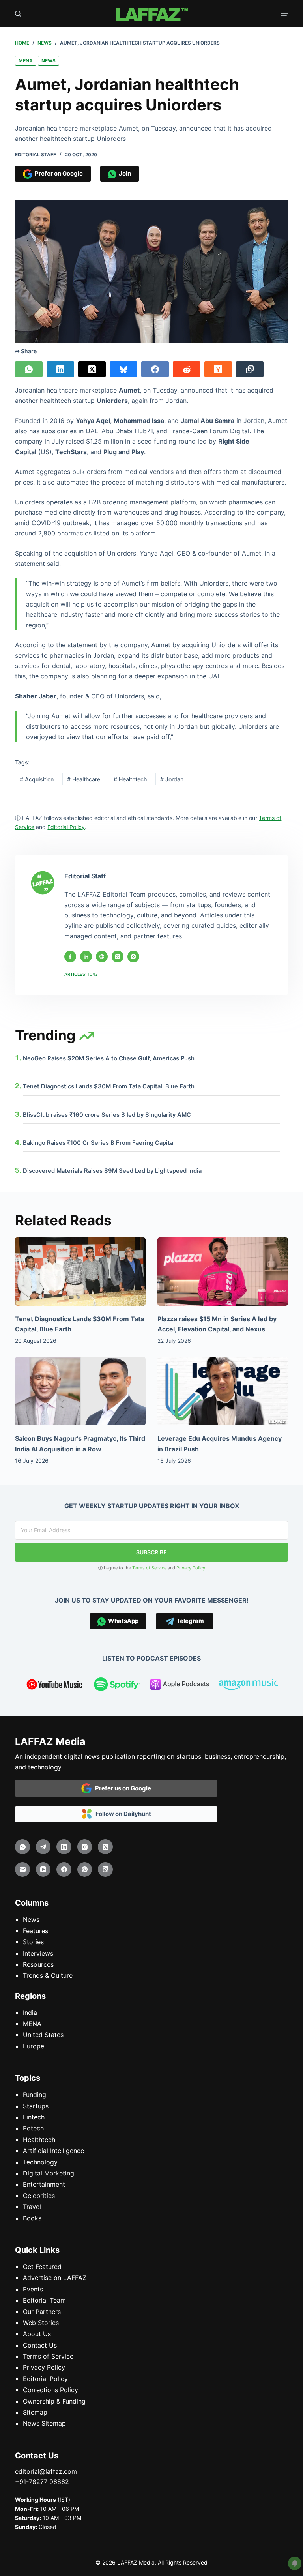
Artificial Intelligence (53, 2151)
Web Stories (41, 2323)
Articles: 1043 (81, 974)
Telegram (189, 1621)
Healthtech (130, 779)
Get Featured (42, 2267)
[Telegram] (43, 1847)
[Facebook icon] (70, 957)
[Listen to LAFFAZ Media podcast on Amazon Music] (249, 1686)
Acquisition (37, 779)
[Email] (22, 1870)
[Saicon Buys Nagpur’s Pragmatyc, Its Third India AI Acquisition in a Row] (80, 1391)
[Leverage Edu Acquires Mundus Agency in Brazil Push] (223, 1391)
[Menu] (284, 13)
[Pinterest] (85, 1870)
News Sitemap (44, 2423)
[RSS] (105, 1870)
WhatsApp (122, 1621)
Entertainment (44, 2184)
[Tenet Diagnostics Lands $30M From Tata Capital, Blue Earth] (80, 1272)
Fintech (34, 2117)
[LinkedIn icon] (86, 957)
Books (32, 2218)
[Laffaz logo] (151, 13)
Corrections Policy (50, 2390)
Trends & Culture (48, 1975)
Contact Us (40, 2345)
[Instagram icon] (133, 957)
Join (124, 173)
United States (43, 2035)
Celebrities (39, 2196)
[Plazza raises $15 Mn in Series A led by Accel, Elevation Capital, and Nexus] (223, 1272)
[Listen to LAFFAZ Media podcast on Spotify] (117, 1686)
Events (33, 2289)
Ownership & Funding (54, 2401)
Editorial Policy (45, 2379)
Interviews (38, 1953)
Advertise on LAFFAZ (55, 2278)
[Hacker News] (218, 369)
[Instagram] (85, 1847)
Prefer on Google (58, 173)
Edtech (33, 2128)
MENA (26, 61)
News (49, 61)
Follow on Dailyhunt (122, 1814)
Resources (38, 1964)
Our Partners (42, 2312)
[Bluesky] (123, 369)
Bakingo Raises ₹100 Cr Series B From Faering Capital (99, 1143)
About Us (37, 2334)
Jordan (172, 779)
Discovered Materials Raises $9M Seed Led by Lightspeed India (112, 1171)
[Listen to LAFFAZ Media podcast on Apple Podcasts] (180, 1686)
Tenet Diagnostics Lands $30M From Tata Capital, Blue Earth (109, 1086)
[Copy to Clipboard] (250, 369)
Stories (33, 1942)
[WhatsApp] (29, 369)
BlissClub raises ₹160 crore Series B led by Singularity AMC (107, 1115)
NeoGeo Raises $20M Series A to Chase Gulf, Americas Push (109, 1058)
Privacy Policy (191, 1568)
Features (36, 1931)
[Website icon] (102, 957)
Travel (32, 2207)
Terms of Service (149, 1568)
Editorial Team (44, 2300)
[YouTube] (43, 1870)
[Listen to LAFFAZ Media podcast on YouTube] (54, 1686)
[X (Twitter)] (92, 369)
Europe (34, 2046)
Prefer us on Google (121, 1788)
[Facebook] (155, 369)
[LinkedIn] (60, 369)
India (30, 2012)
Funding (35, 2095)
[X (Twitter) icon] (118, 957)
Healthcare (84, 779)
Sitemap (35, 2412)
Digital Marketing (49, 2173)
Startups (36, 2106)
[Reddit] (187, 369)
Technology (40, 2162)
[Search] (18, 14)
